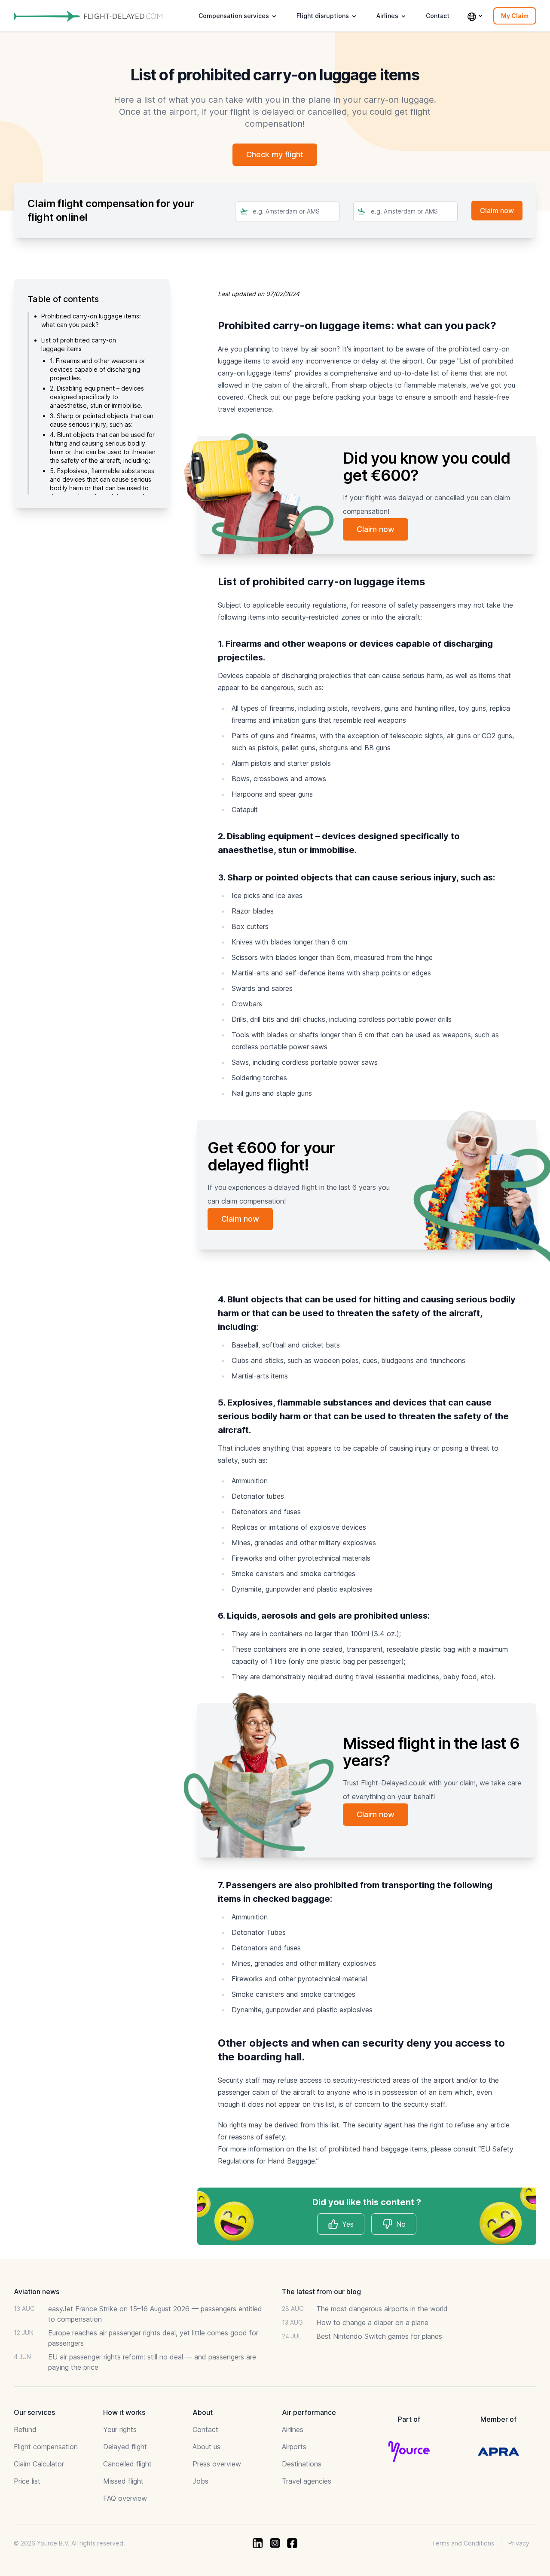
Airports (294, 2447)
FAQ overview (125, 2498)
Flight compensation (46, 2447)
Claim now (376, 529)
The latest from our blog (321, 2292)
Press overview (217, 2464)
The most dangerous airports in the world (382, 2309)
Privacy (519, 2543)
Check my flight (275, 154)
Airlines (293, 2429)
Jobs (200, 2481)
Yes (348, 2224)
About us (206, 2447)
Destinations (302, 2464)
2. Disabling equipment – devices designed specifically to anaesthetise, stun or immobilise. (97, 397)
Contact (438, 16)
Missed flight (123, 2481)
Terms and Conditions (463, 2543)
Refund (25, 2429)
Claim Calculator (39, 2464)
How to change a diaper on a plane (372, 2322)
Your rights (120, 2429)
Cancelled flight (127, 2464)
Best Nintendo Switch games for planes (379, 2336)
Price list (27, 2481)
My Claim (515, 16)
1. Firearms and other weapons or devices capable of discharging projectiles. (98, 369)
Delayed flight (125, 2447)
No (401, 2224)
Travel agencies (307, 2481)
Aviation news (37, 2292)
